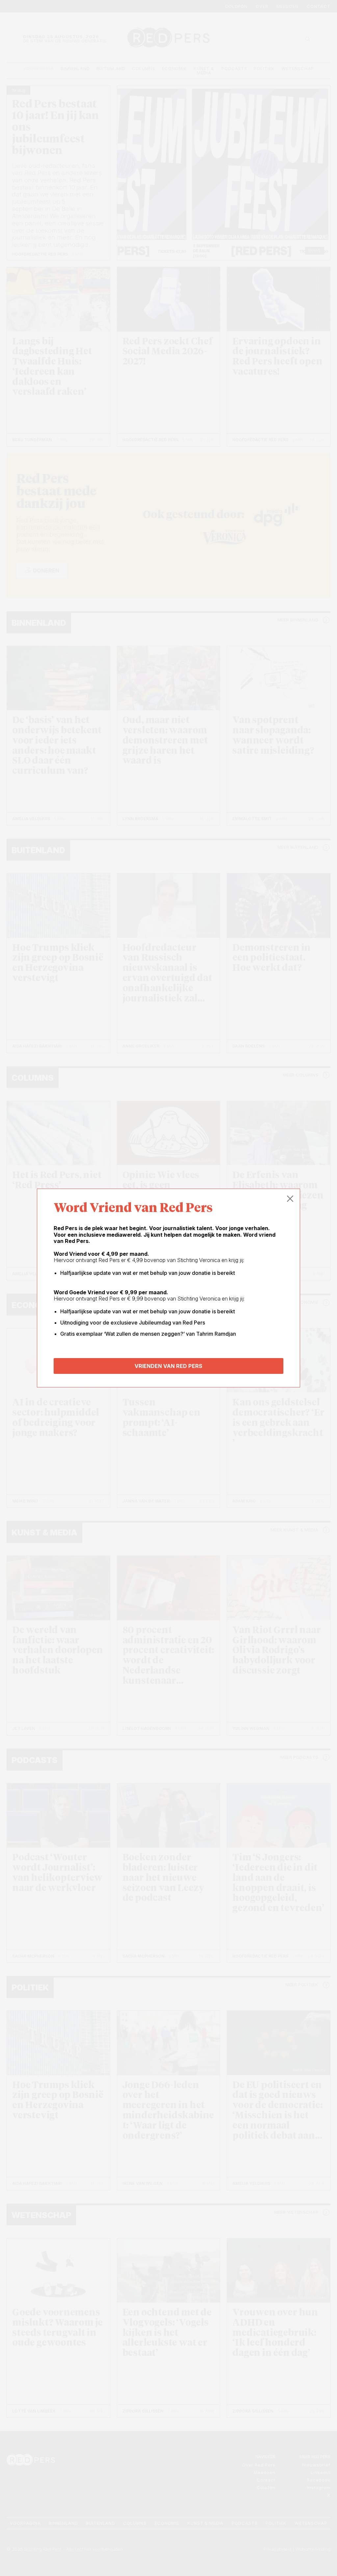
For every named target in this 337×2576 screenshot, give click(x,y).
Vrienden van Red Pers (168, 1366)
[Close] (290, 1199)
